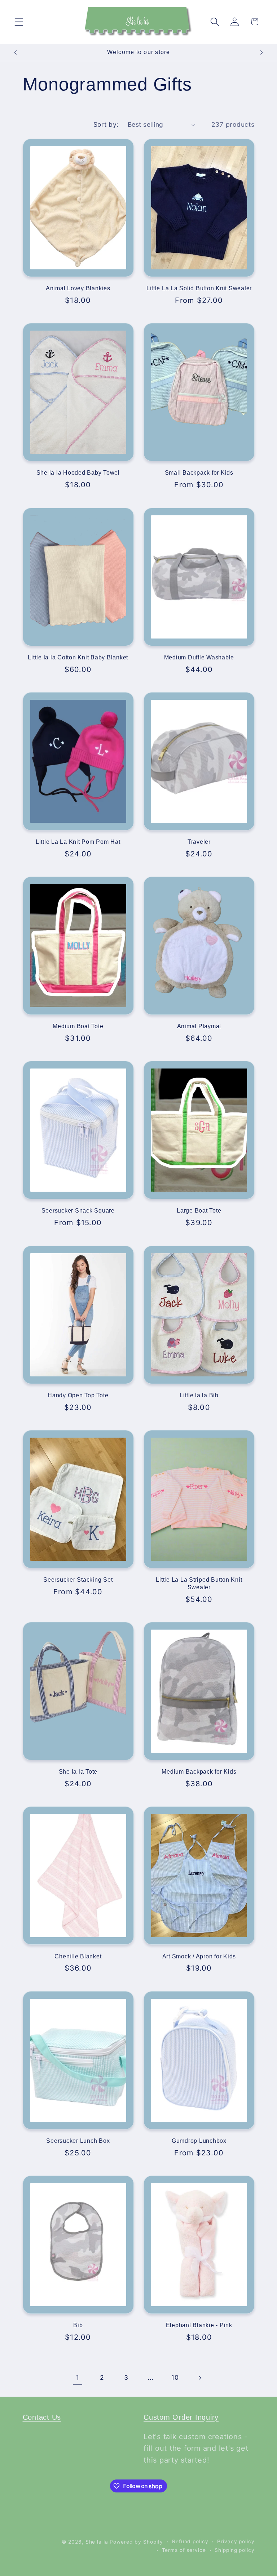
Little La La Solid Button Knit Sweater (199, 288)
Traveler (199, 842)
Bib (78, 2325)
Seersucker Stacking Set (78, 1580)
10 (175, 2377)
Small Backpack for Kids (199, 472)
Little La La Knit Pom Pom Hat (78, 842)
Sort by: (106, 124)
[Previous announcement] (16, 53)
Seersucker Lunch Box (78, 2141)
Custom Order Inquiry (181, 2417)
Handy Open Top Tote (78, 1395)
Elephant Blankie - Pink (199, 2325)
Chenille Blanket (78, 1956)
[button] (19, 22)
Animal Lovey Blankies (78, 288)
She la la (97, 2542)
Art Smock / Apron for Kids (199, 1956)
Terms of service (184, 2550)
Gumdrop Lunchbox (199, 2141)
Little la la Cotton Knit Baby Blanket (78, 657)
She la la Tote (78, 1771)
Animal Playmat (199, 1026)
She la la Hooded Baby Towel (78, 472)
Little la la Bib (199, 1395)
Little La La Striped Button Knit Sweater (199, 1583)
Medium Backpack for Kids (199, 1771)
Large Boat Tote (199, 1210)
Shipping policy (234, 2550)
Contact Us (42, 2417)
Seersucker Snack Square (78, 1210)
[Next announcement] (261, 53)
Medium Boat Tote (78, 1026)
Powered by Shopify (136, 2542)
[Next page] (199, 2378)
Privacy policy (236, 2541)
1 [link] (78, 2378)
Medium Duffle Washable (199, 657)
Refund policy (190, 2541)
